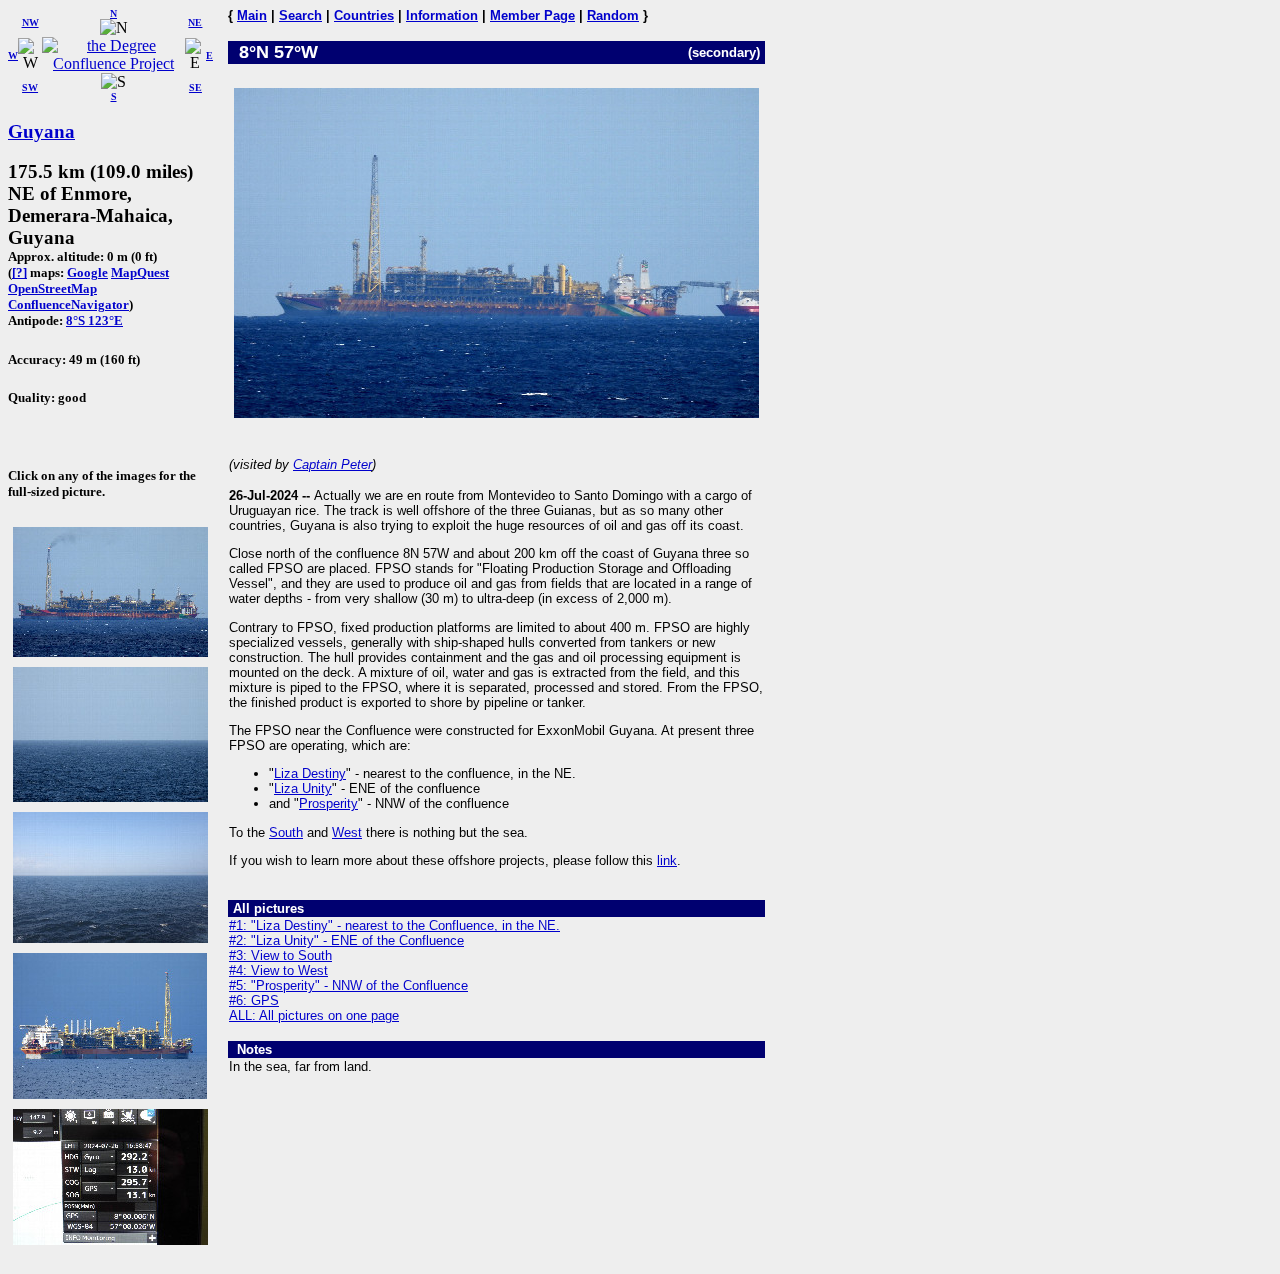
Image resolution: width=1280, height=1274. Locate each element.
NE (195, 22)
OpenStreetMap (52, 288)
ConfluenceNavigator (68, 304)
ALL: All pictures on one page (314, 1015)
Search (300, 15)
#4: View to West (278, 970)
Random (613, 15)
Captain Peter (332, 464)
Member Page (532, 15)
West (347, 832)
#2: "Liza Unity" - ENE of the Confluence (346, 940)
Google (87, 272)
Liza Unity (303, 788)
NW (30, 22)
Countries (364, 15)
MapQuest (140, 272)
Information (442, 15)
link (667, 860)
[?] (19, 272)
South (286, 832)
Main (252, 15)
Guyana (41, 131)
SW (30, 87)
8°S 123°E (94, 320)
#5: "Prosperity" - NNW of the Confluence (348, 985)
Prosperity (328, 803)
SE (195, 87)
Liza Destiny (310, 773)
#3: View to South (280, 955)
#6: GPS (254, 1000)
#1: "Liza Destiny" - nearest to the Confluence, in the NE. (394, 925)
